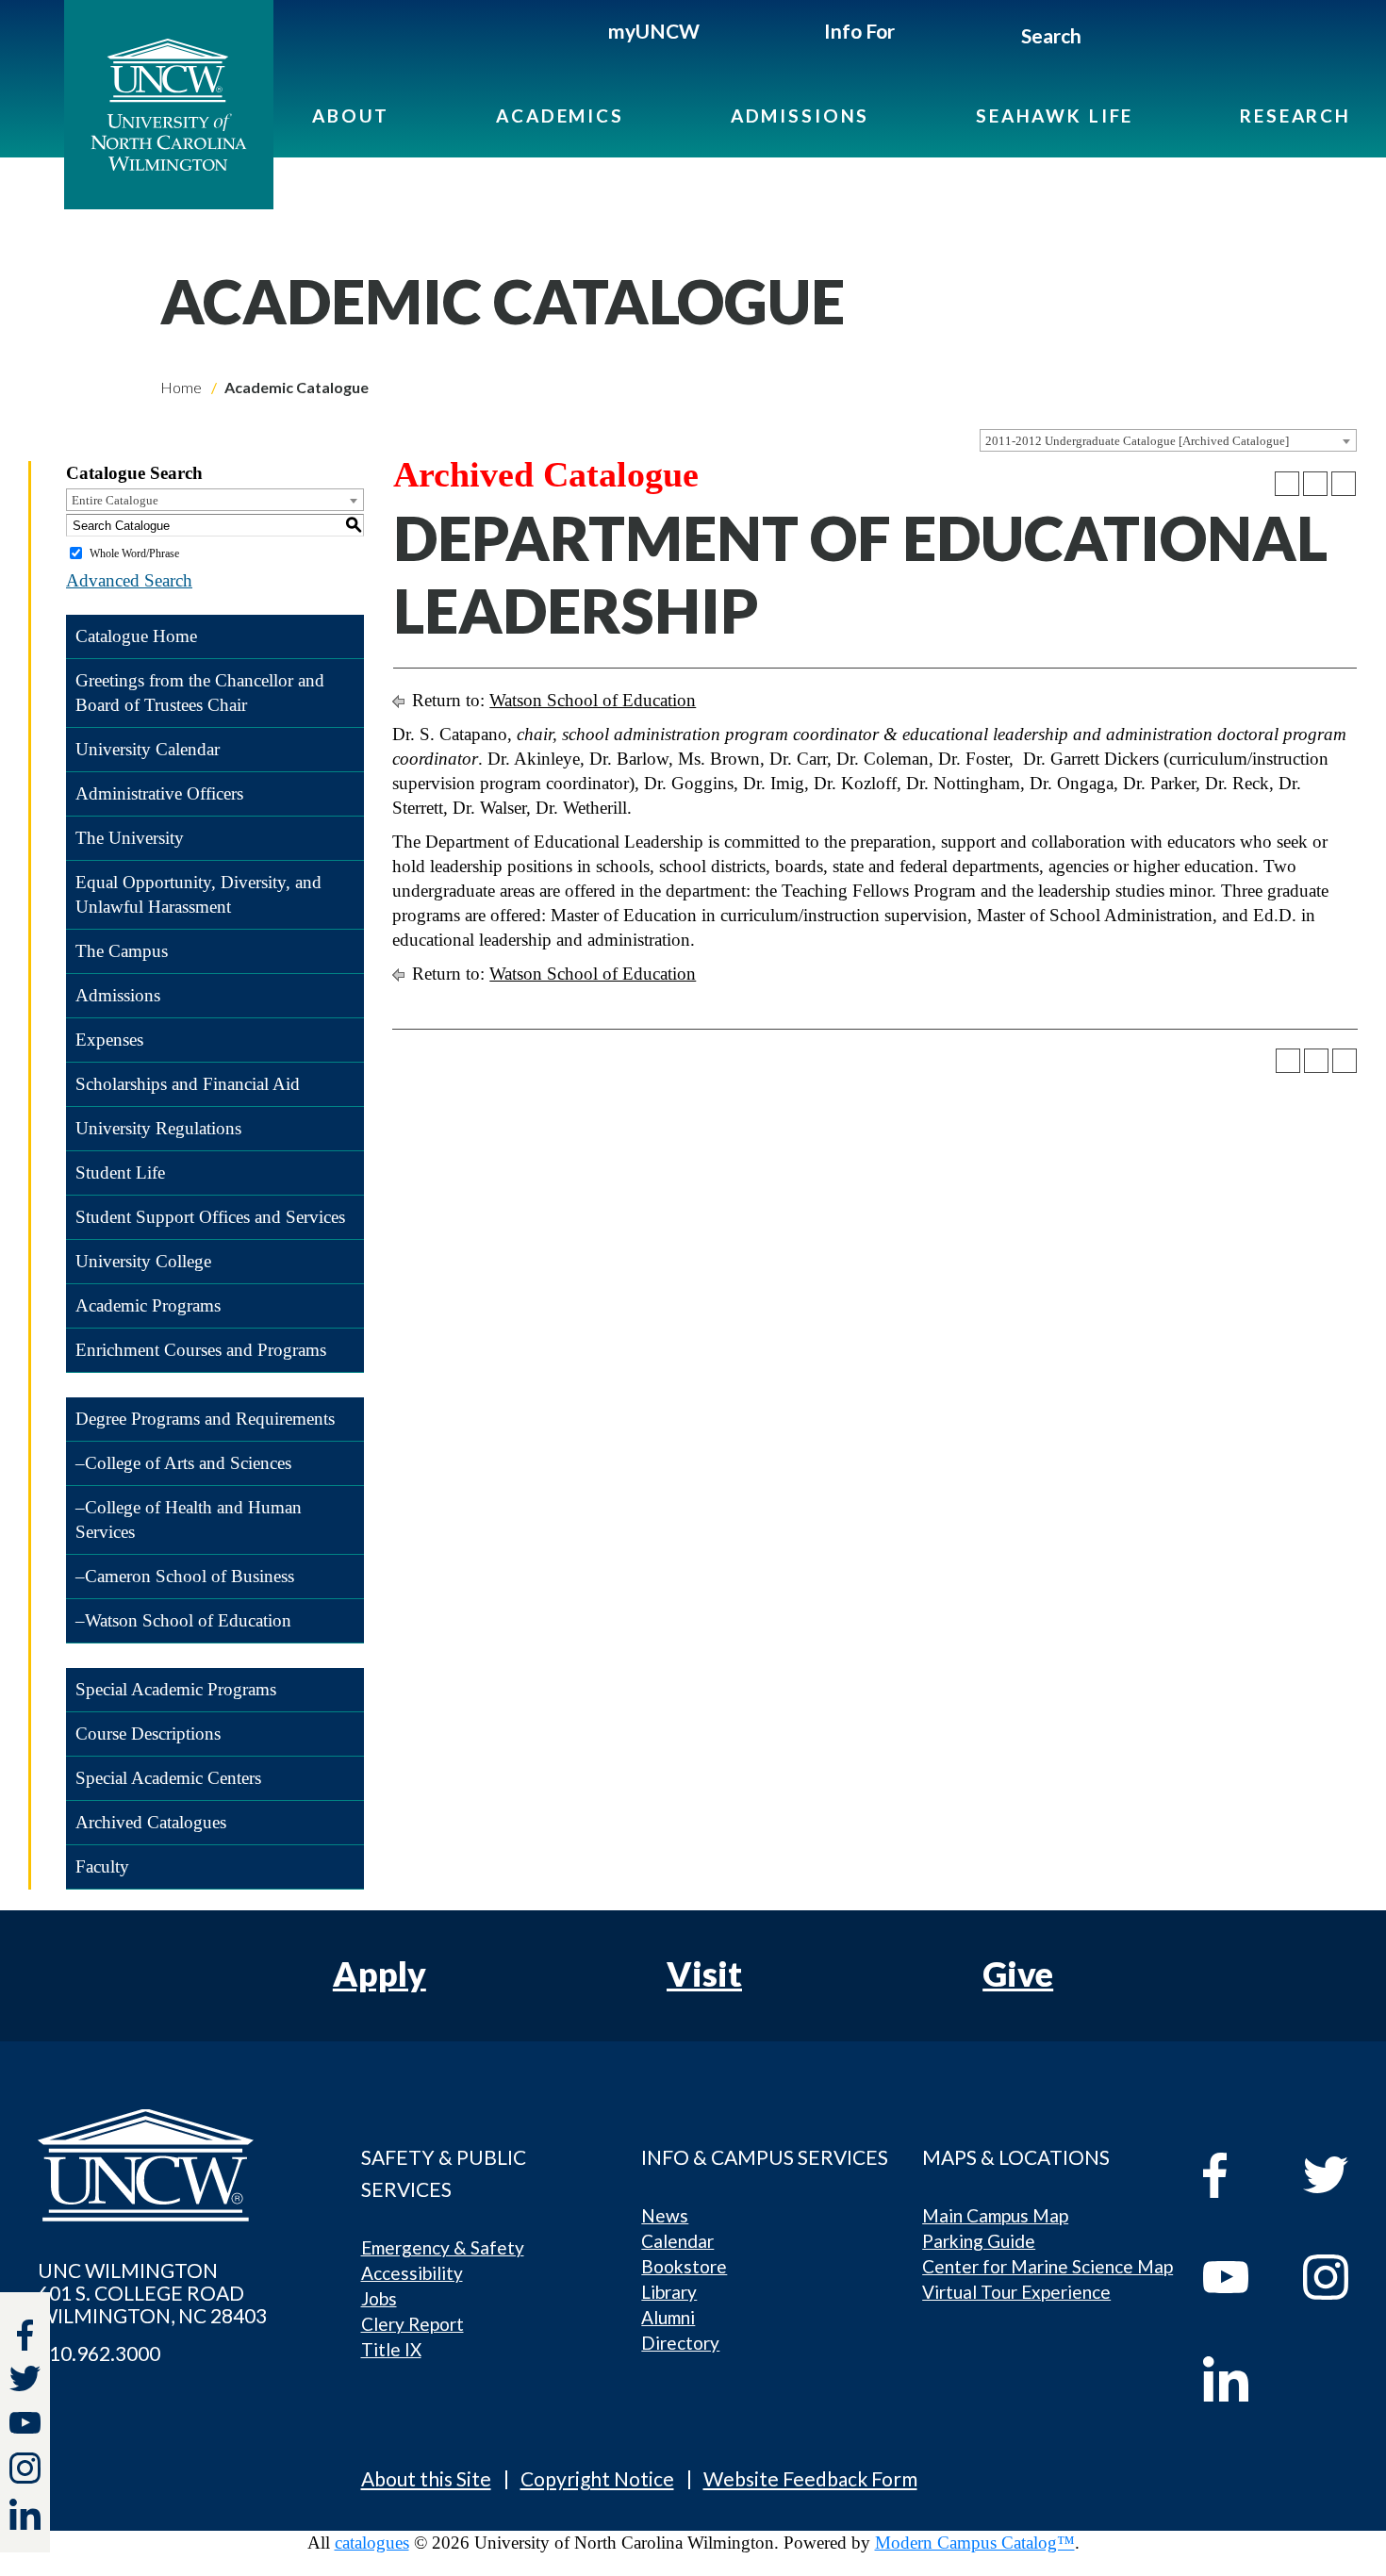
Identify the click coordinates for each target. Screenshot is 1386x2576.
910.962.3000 (99, 2353)
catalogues (372, 2543)
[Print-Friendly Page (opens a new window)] (1315, 484)
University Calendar (148, 749)
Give (1018, 1973)
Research (1295, 116)
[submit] (1103, 39)
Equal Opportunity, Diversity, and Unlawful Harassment (198, 894)
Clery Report (412, 2324)
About (351, 116)
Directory (680, 2343)
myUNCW (654, 31)
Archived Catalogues (151, 1822)
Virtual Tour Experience (1016, 2292)
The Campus (122, 951)
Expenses (109, 1040)
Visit (704, 1973)
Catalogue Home (136, 636)
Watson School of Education (593, 700)
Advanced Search (129, 580)
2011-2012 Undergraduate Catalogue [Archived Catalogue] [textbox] (1137, 441)
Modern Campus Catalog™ (975, 2543)
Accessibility (412, 2273)
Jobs (379, 2298)
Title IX (391, 2349)
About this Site (426, 2478)
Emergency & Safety (443, 2247)
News (665, 2215)
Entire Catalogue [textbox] (115, 500)
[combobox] (1168, 440)
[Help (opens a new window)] (1344, 484)
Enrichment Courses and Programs (201, 1350)
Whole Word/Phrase (134, 553)
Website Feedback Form (810, 2478)
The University (130, 838)
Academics (560, 116)
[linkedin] (1239, 2379)
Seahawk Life (1055, 116)
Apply (379, 1973)
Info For (859, 31)
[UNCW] (169, 105)
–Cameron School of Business (185, 1576)
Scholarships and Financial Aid (188, 1084)
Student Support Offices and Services (210, 1217)
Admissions (800, 116)
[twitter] (25, 2381)
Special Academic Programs (176, 1689)
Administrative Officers (159, 793)
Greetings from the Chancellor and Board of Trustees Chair (200, 693)
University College (143, 1261)
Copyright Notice (597, 2478)
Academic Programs (148, 1305)
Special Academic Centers (168, 1778)
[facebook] (1239, 2175)
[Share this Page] (1287, 484)
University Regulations (158, 1128)
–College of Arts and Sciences (183, 1463)
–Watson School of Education (183, 1620)
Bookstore (684, 2266)
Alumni (668, 2317)
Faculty (102, 1866)
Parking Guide (979, 2241)
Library (669, 2292)
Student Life (120, 1172)
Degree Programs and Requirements (205, 1419)
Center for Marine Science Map (1048, 2266)
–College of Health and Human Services (189, 1519)
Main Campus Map (995, 2215)
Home (181, 387)
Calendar (677, 2241)
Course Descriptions (148, 1734)
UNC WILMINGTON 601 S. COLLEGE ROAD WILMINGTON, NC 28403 (152, 2293)
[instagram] (25, 2468)
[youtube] (1239, 2277)
